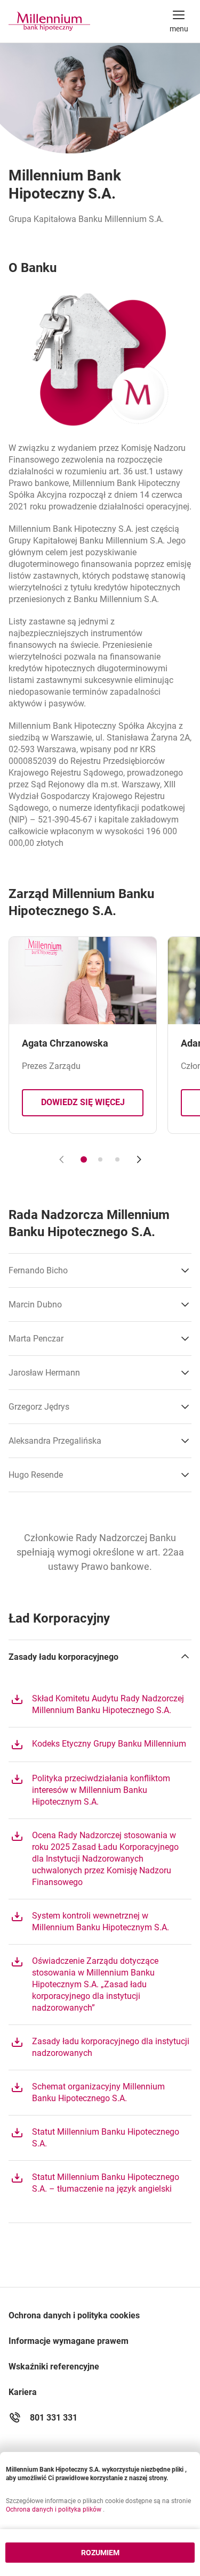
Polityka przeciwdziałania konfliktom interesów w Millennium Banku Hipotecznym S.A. (90, 1790)
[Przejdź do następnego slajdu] (139, 1159)
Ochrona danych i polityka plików (54, 2509)
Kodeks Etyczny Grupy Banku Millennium (98, 1743)
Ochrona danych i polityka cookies (74, 2315)
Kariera (23, 2392)
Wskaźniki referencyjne (54, 2367)
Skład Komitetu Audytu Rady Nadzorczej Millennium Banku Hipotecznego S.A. (97, 1704)
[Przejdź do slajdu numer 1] (83, 1159)
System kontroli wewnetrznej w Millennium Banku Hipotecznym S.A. (90, 1921)
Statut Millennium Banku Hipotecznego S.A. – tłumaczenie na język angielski (95, 2183)
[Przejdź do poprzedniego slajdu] (62, 1159)
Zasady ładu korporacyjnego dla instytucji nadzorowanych (100, 2047)
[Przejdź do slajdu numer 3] (117, 1159)
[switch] (179, 21)
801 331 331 (54, 2418)
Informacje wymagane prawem (69, 2341)
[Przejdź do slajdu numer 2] (100, 1159)
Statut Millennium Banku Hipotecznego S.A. (95, 2137)
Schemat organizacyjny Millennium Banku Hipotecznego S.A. (88, 2092)
